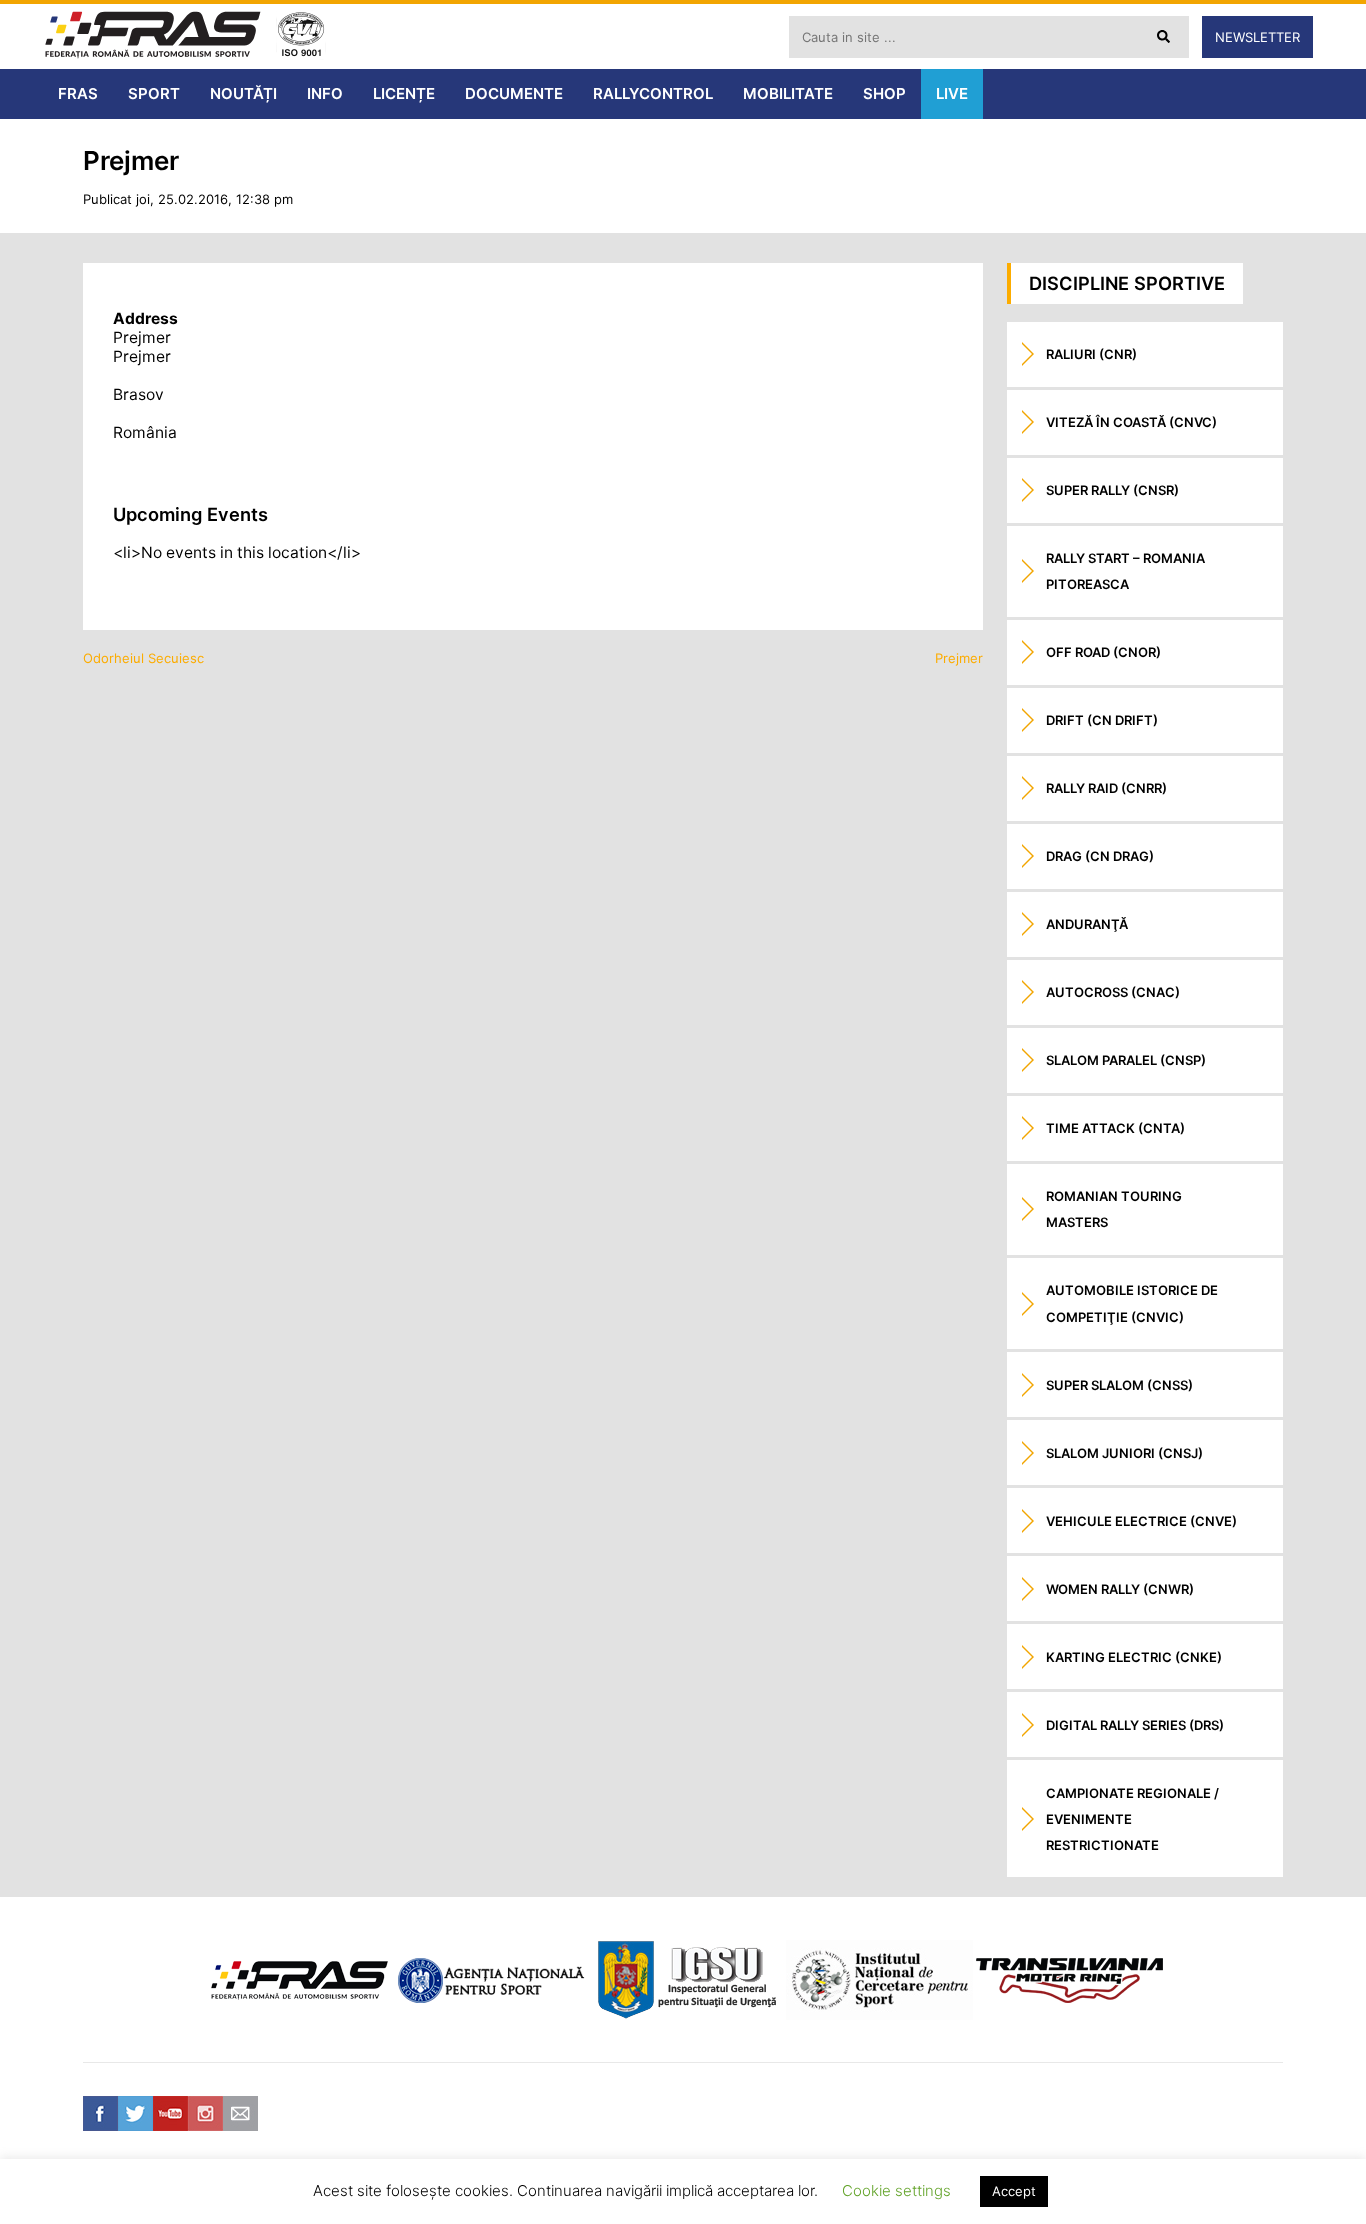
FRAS (78, 93)
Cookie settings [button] (896, 2190)
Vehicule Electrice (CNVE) (1141, 1521)
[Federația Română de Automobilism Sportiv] (153, 36)
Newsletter (1257, 37)
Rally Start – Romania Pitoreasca (1125, 571)
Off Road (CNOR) (1103, 652)
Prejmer (959, 658)
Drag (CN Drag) (1100, 856)
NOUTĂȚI (243, 93)
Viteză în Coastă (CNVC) (1131, 422)
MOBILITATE (788, 93)
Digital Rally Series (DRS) (1135, 1725)
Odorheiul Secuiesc (143, 658)
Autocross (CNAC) (1113, 992)
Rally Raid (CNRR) (1106, 788)
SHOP (884, 93)
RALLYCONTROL (653, 93)
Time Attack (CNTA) (1115, 1128)
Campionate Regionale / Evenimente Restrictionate (1132, 1819)
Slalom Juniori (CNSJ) (1124, 1453)
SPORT (154, 93)
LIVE (952, 93)
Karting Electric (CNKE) (1134, 1657)
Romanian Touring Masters (1114, 1209)
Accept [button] (1014, 2191)
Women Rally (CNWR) (1120, 1589)
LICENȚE (404, 93)
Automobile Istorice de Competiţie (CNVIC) (1132, 1303)
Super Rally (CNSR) (1112, 490)
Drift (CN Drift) (1102, 720)
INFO (325, 93)
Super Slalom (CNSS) (1119, 1385)
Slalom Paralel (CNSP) (1126, 1060)
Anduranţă (1087, 924)
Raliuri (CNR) (1091, 354)
